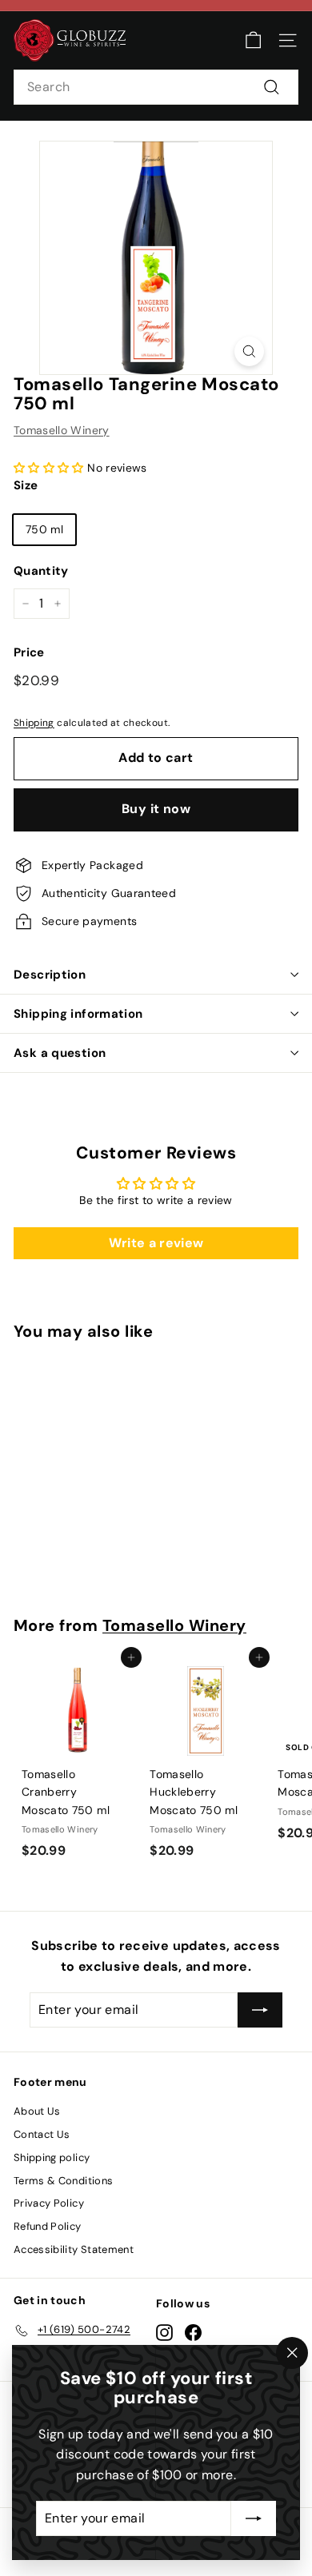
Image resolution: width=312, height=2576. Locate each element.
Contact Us (42, 2134)
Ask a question (60, 1053)
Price (29, 652)
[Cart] (253, 40)
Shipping (34, 723)
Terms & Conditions (63, 2181)
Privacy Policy (49, 2203)
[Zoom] (249, 351)
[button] (50, 468)
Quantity (41, 571)
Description (50, 975)
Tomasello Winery (62, 430)
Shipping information (78, 1014)
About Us (37, 2111)
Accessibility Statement (74, 2249)
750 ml (44, 529)
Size (26, 485)
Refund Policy (48, 2226)
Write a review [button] (156, 1243)
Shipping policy (52, 2157)
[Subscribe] (254, 2518)
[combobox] (156, 87)
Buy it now (156, 809)
